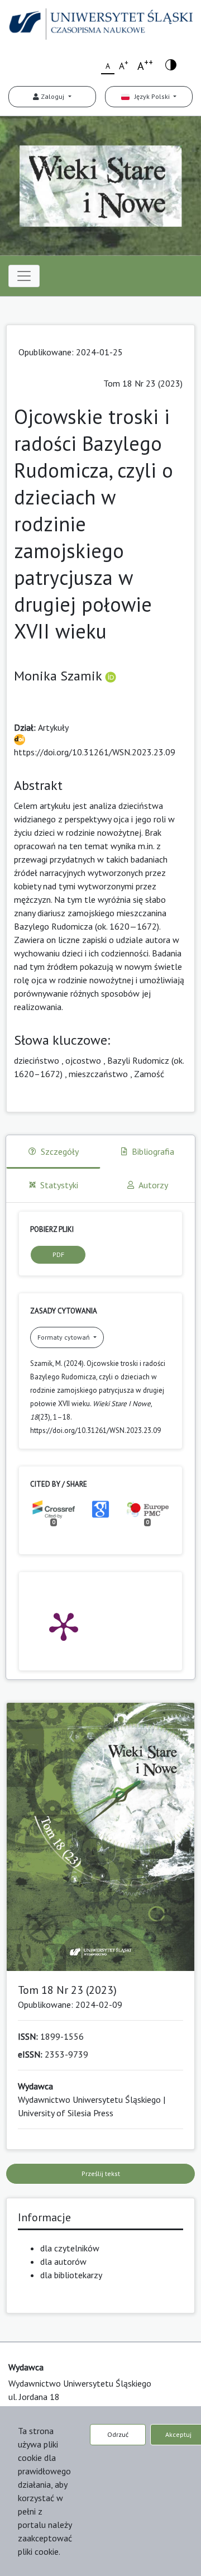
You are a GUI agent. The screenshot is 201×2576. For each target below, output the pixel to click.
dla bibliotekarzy (71, 2275)
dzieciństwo (37, 1060)
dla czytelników (70, 2248)
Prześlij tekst (101, 2173)
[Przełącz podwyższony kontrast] (171, 64)
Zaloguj (52, 96)
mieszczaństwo (98, 1074)
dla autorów (63, 2261)
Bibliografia (153, 1151)
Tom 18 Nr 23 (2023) (143, 383)
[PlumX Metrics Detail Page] (64, 1626)
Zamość (149, 1074)
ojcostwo (83, 1060)
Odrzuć (118, 2434)
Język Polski (150, 96)
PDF (58, 1254)
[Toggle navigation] (24, 276)
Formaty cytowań (64, 1337)
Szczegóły (60, 1151)
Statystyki (59, 1185)
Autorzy (153, 1185)
